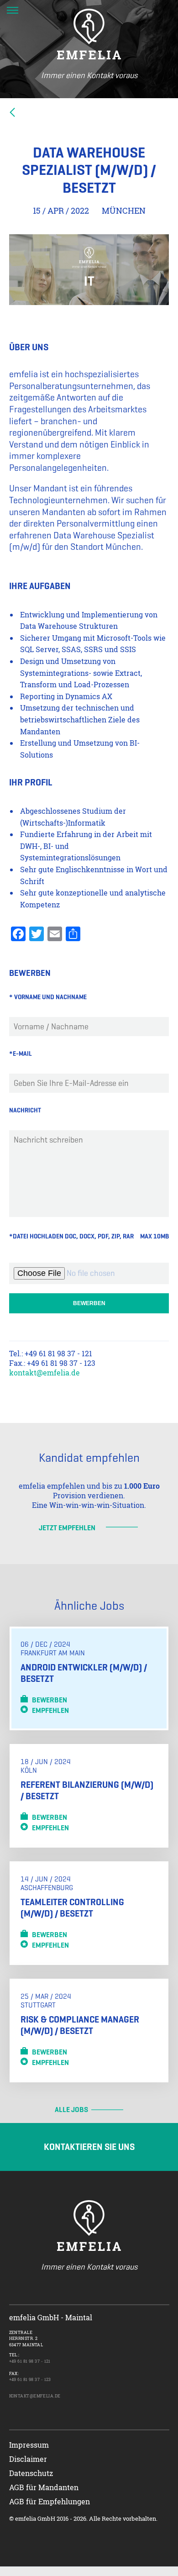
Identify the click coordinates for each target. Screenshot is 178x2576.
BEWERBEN (47, 1700)
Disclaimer (28, 2459)
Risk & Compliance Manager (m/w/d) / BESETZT (80, 2025)
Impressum (29, 2445)
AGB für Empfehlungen (50, 2501)
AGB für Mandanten (44, 2487)
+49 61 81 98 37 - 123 (30, 2379)
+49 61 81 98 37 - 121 (30, 2361)
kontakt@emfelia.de (44, 1372)
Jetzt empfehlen (67, 1528)
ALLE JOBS (71, 2110)
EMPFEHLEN (48, 1710)
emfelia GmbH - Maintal (51, 2317)
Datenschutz (31, 2473)
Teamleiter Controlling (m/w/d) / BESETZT (72, 1908)
